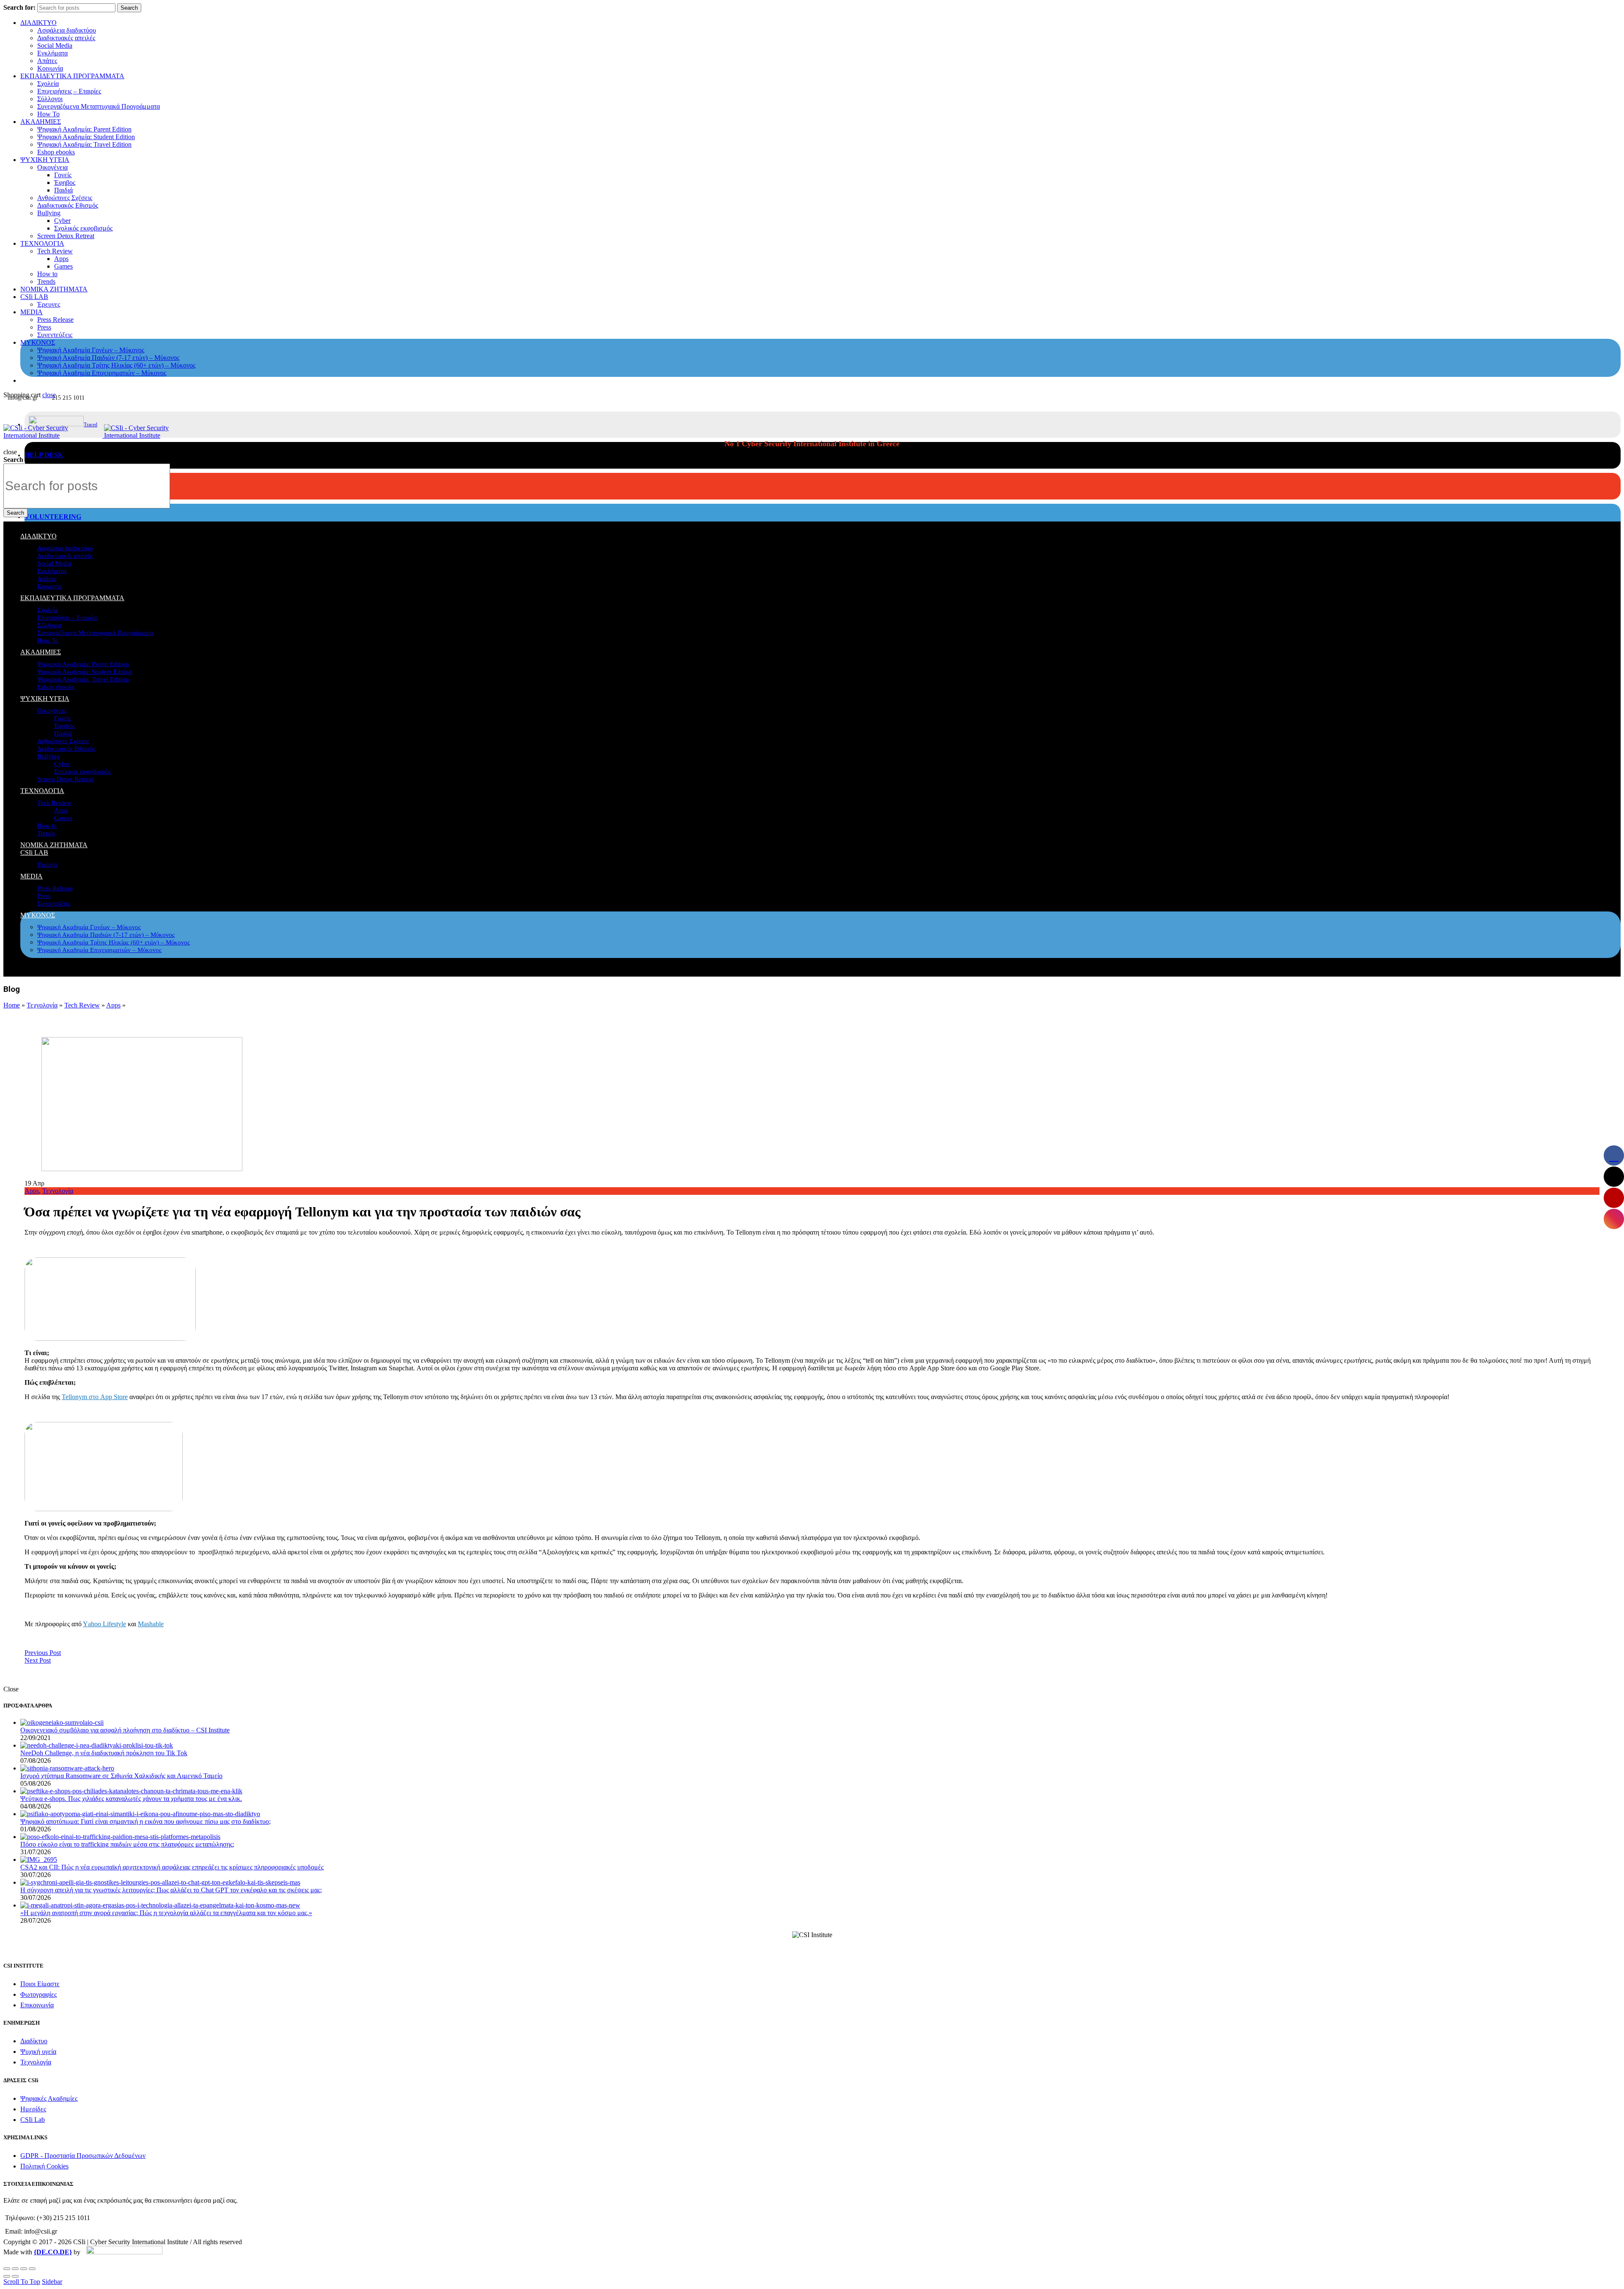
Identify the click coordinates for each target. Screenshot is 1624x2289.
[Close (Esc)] (7, 2269)
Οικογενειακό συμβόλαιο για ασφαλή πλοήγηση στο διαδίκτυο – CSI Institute (125, 1730)
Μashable (151, 1624)
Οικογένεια (52, 167)
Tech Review (55, 251)
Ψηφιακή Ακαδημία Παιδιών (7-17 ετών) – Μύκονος (108, 358)
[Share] (15, 2269)
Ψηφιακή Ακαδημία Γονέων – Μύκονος (91, 350)
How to (47, 274)
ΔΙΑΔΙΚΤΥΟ (38, 23)
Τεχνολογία (42, 1005)
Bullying (49, 213)
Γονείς (63, 175)
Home (12, 1005)
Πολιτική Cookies (44, 2166)
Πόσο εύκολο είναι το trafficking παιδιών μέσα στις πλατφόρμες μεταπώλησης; (127, 1844)
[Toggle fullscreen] (24, 2269)
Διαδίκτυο (34, 2041)
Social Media (55, 45)
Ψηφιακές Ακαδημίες (49, 2098)
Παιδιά (63, 190)
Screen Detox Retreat (66, 236)
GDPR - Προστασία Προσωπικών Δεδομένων (83, 2156)
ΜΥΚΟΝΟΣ (38, 342)
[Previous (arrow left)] (7, 2276)
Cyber (62, 221)
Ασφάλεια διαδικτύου (67, 30)
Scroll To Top (22, 2282)
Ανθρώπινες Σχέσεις (65, 198)
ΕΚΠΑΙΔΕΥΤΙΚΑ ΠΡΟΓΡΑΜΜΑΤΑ (72, 76)
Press (44, 327)
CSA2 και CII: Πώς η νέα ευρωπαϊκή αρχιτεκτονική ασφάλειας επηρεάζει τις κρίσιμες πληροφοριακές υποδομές (172, 1867)
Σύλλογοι (50, 99)
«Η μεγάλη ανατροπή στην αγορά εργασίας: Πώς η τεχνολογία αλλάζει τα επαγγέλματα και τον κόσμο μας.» (166, 1913)
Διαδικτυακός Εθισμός (68, 205)
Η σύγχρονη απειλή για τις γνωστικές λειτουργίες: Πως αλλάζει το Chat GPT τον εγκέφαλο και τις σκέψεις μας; (171, 1890)
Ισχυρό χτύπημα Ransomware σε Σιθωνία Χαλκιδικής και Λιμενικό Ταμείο (121, 1776)
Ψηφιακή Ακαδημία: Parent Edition (84, 129)
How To (48, 114)
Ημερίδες (33, 2109)
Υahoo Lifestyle (104, 1624)
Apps (61, 259)
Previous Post (43, 1653)
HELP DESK (44, 455)
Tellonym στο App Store (95, 1397)
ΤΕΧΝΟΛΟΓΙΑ (42, 243)
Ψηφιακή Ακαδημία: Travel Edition (84, 144)
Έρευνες (49, 304)
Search (129, 8)
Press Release (55, 320)
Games (63, 266)
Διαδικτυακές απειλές (66, 38)
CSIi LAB (34, 297)
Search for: (19, 7)
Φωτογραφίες (38, 1994)
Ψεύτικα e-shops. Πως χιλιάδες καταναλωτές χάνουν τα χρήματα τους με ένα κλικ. (131, 1799)
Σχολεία (48, 84)
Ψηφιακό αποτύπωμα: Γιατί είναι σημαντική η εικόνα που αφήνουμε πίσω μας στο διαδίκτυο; (145, 1821)
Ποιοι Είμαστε (40, 1984)
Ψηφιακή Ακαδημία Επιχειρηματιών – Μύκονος (102, 373)
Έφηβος (65, 183)
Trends (46, 281)
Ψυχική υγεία (38, 2052)
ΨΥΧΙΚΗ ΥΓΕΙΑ (45, 160)
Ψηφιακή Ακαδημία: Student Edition (86, 137)
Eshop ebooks (56, 152)
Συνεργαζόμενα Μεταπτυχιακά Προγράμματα (99, 106)
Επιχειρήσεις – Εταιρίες (69, 91)
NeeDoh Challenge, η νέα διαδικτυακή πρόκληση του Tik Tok (104, 1753)
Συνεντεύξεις (55, 335)
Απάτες (47, 61)
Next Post (38, 1660)
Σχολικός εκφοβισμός (83, 228)
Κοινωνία (50, 68)
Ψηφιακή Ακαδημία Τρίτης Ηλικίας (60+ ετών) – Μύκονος (116, 365)
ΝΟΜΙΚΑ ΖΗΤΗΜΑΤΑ (54, 289)
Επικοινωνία (37, 2005)
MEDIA (32, 312)
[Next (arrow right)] (15, 2276)
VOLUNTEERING (53, 517)
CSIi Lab (33, 2120)
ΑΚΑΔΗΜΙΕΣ (41, 122)
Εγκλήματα (52, 53)
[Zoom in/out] (32, 2269)
